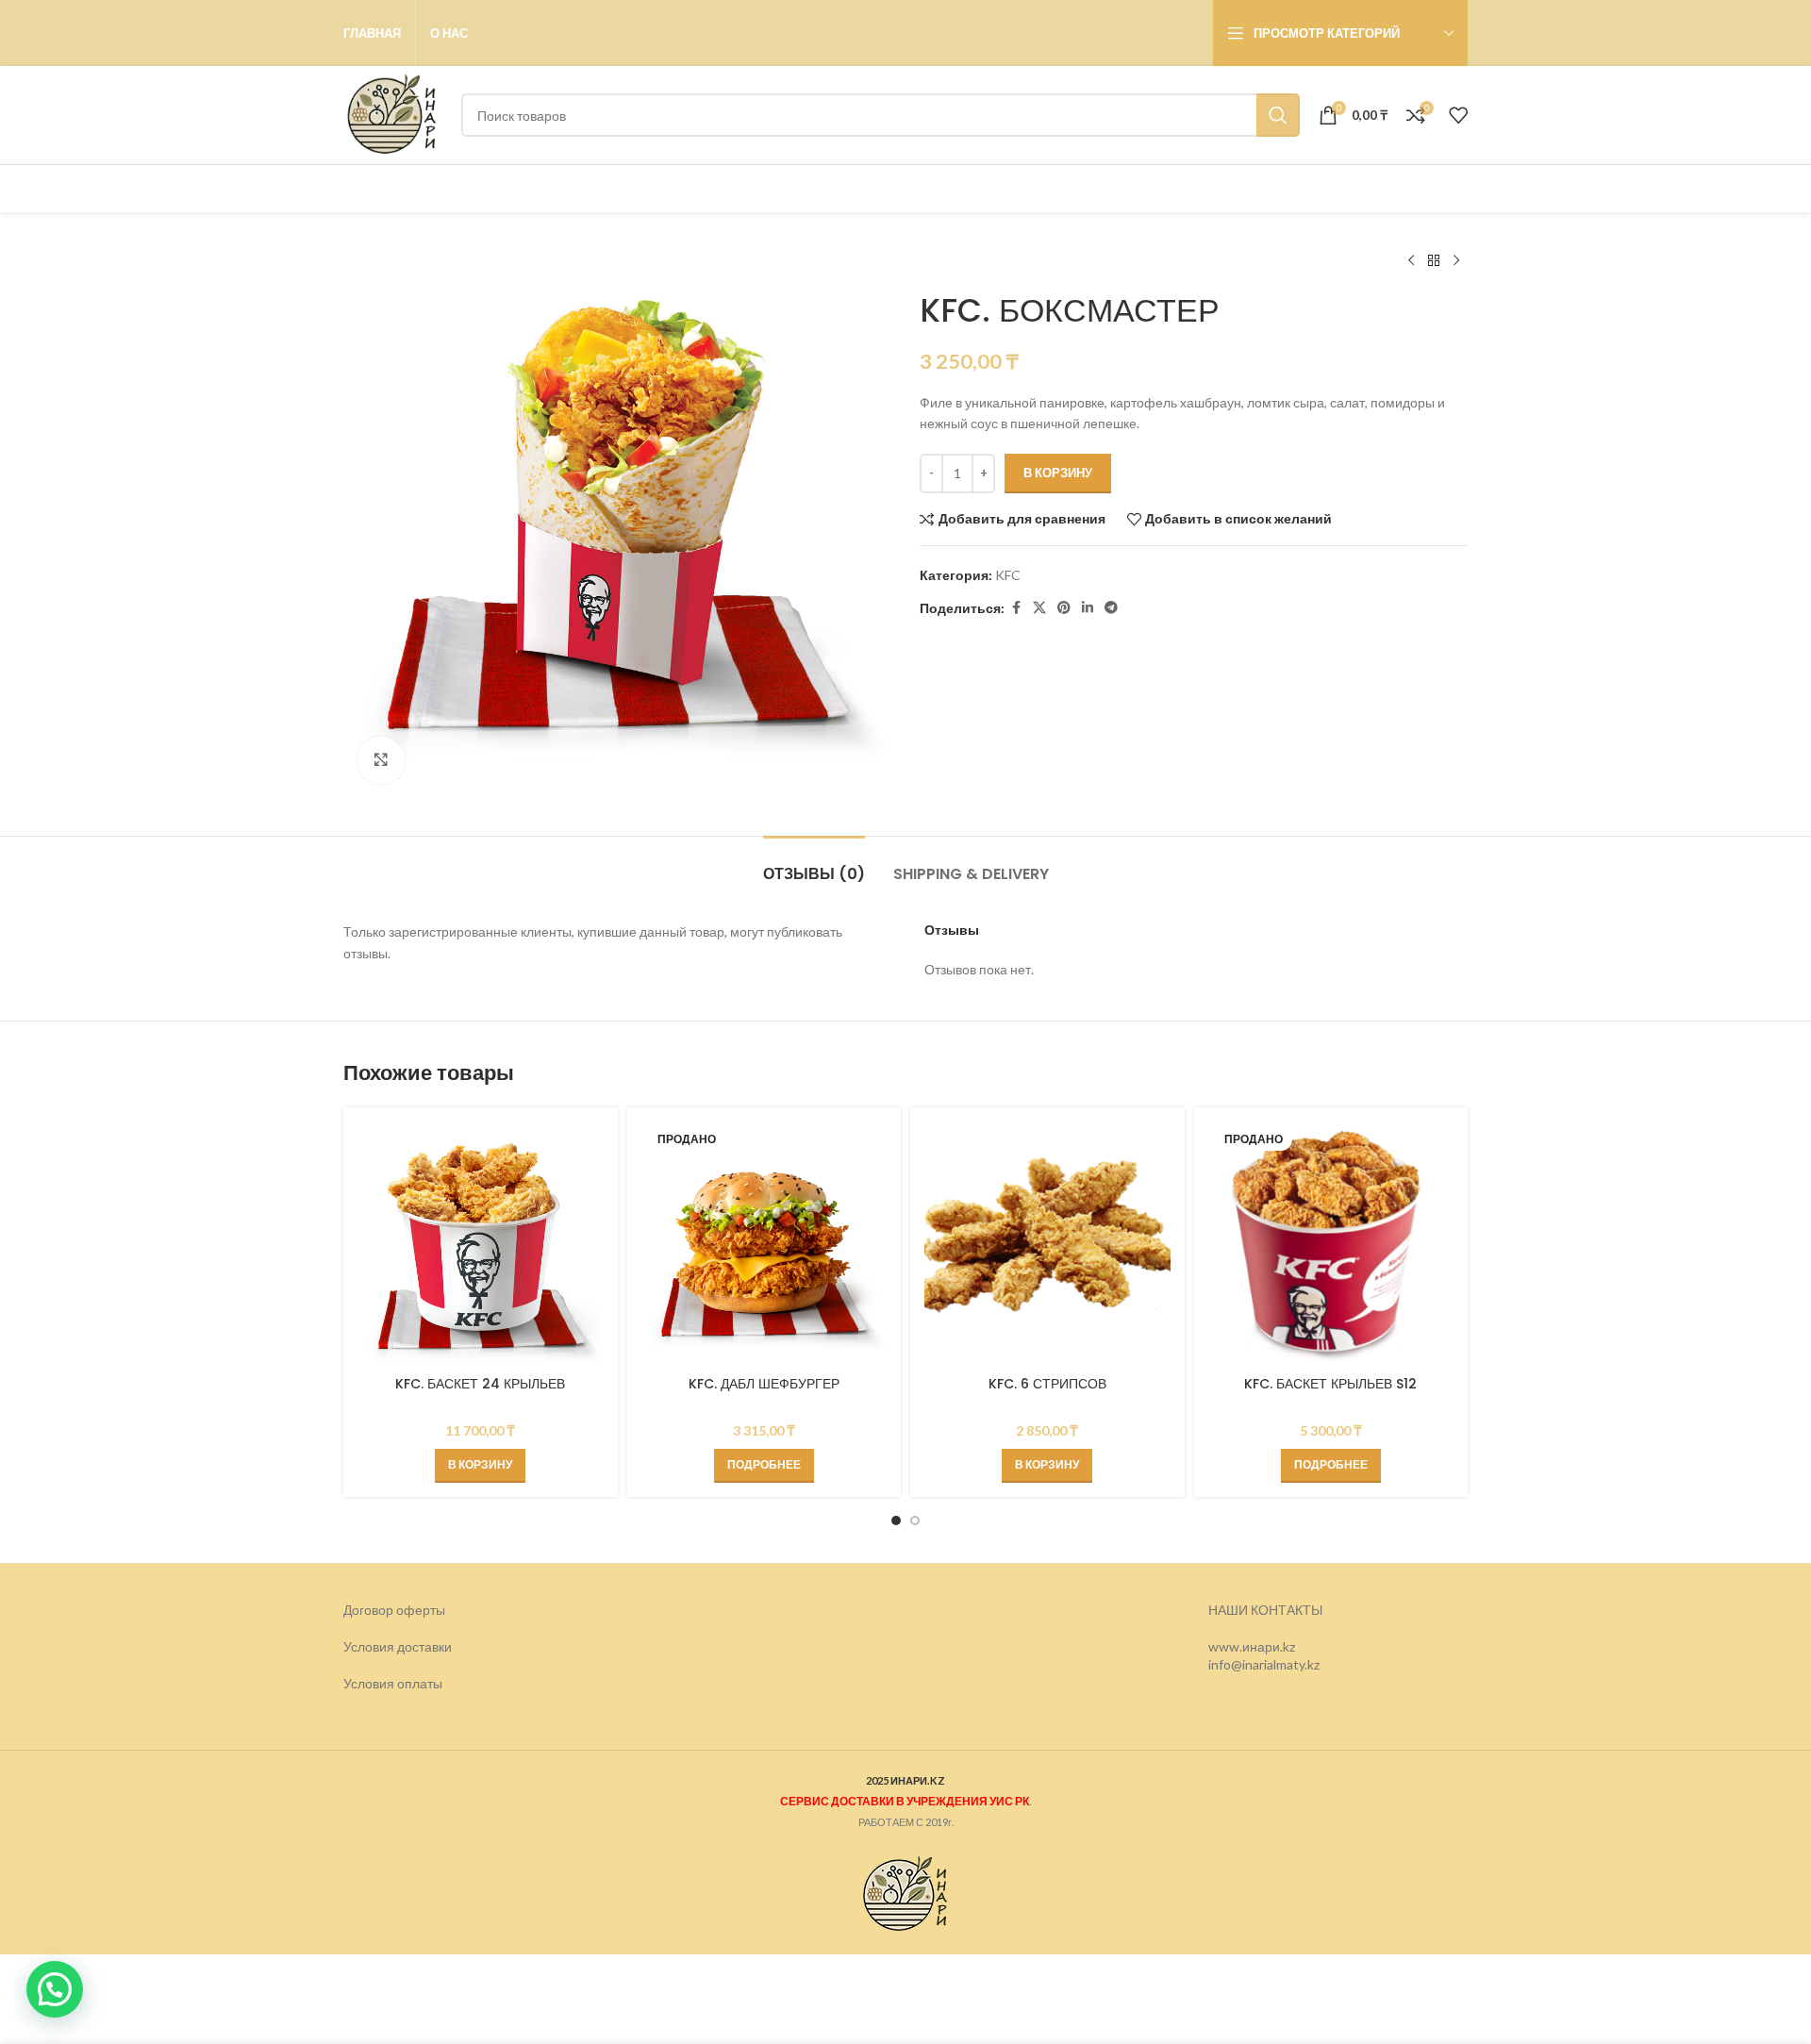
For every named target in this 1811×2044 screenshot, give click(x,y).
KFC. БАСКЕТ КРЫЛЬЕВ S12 (1330, 1384)
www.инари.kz (1252, 1646)
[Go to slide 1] (896, 1521)
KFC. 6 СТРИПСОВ (1047, 1384)
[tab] (814, 864)
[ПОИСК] (1278, 115)
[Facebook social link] (1016, 608)
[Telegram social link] (1111, 608)
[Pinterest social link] (1064, 608)
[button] (480, 1466)
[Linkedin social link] (1088, 608)
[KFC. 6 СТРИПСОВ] (1047, 1245)
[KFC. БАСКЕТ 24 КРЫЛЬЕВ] (481, 1245)
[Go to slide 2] (915, 1521)
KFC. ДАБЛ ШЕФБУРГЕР (764, 1384)
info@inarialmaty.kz (1264, 1664)
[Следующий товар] (1456, 261)
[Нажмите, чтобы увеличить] (381, 760)
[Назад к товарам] (1434, 261)
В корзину (1058, 473)
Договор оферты (394, 1610)
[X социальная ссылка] (1039, 608)
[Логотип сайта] (393, 114)
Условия (370, 1683)
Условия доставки (398, 1646)
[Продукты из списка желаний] (1458, 115)
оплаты (420, 1683)
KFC (1008, 575)
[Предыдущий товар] (1411, 261)
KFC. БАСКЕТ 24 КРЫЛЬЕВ (480, 1384)
